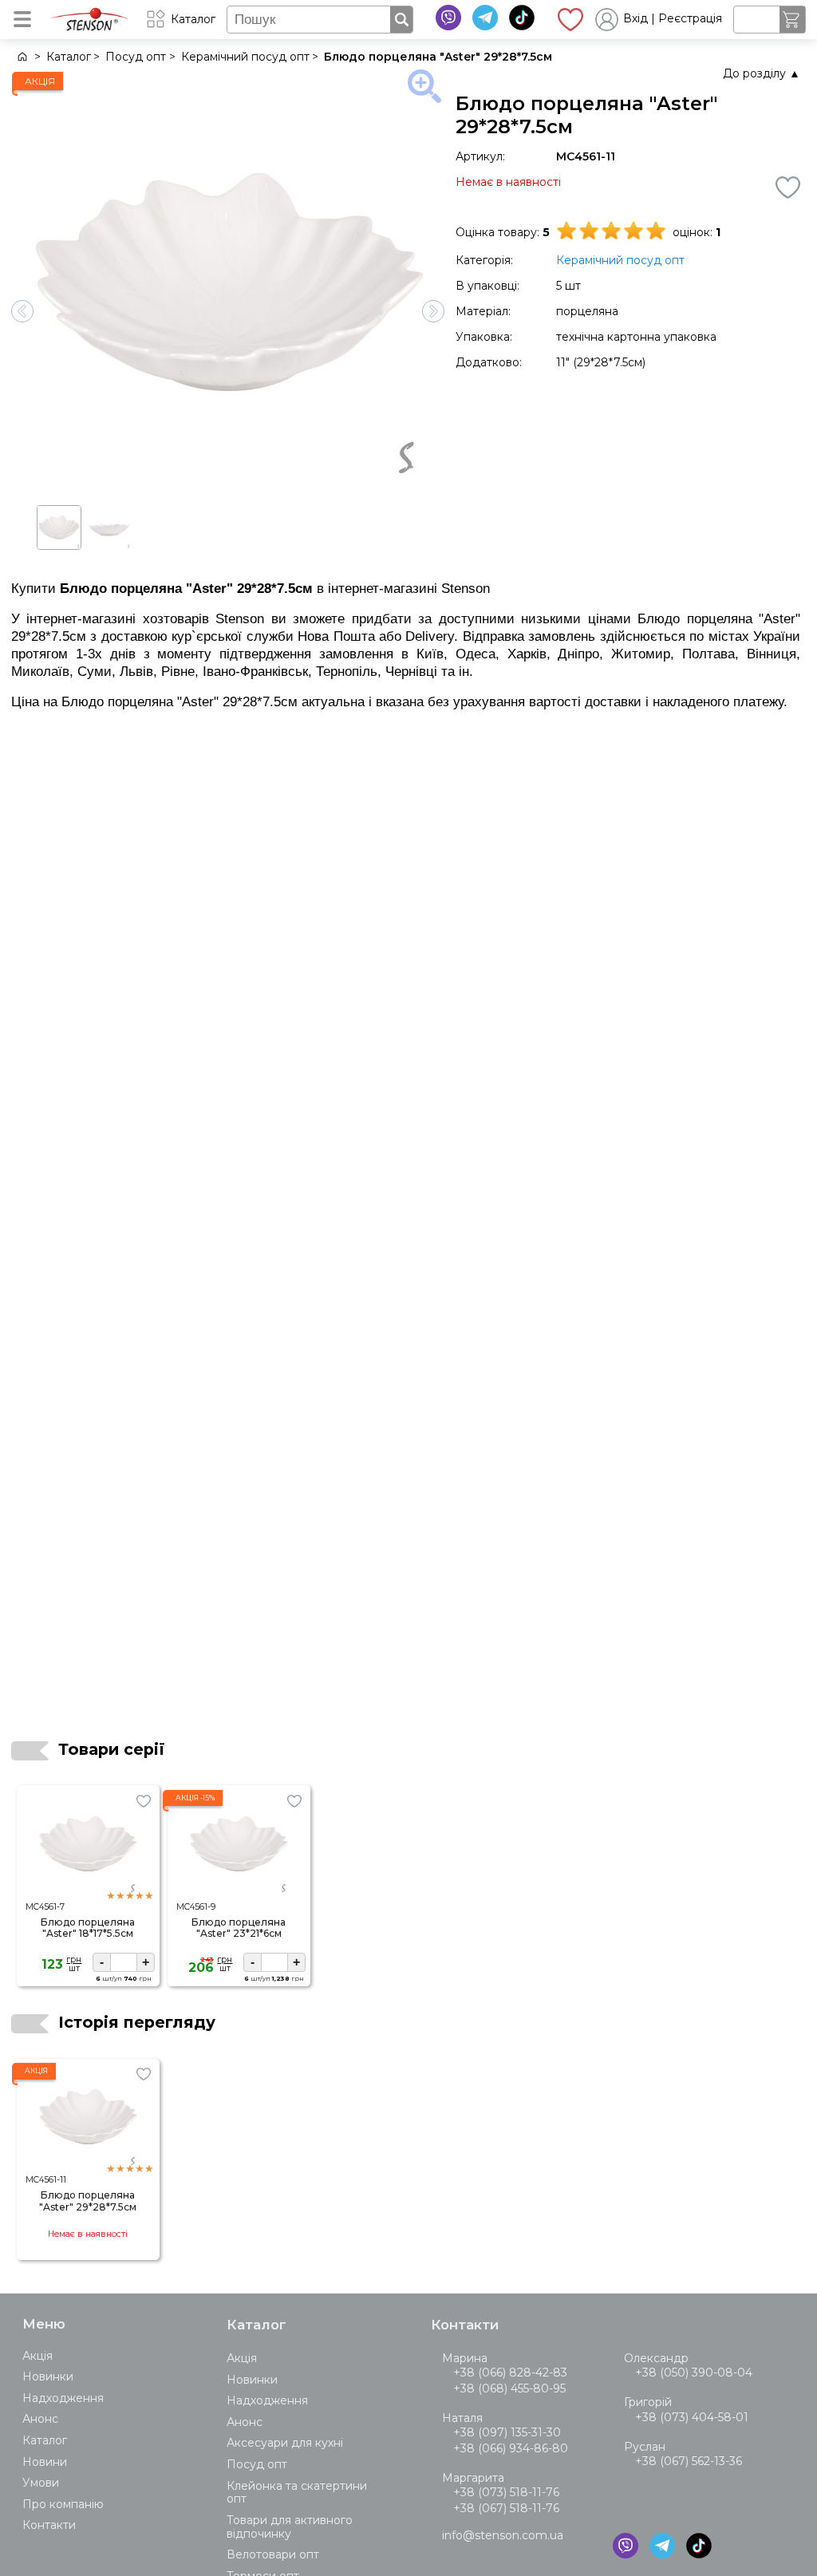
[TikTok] (522, 18)
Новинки (48, 2376)
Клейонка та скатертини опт (297, 2493)
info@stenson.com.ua (503, 2535)
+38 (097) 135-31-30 (507, 2432)
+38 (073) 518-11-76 (506, 2492)
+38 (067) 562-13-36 (689, 2461)
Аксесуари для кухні (285, 2443)
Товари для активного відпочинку (290, 2527)
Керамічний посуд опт (620, 260)
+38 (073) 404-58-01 (692, 2417)
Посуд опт (257, 2464)
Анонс (40, 2419)
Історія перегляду (137, 2022)
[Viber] (448, 18)
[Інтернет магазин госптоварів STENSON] (21, 57)
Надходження (63, 2398)
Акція (37, 2356)
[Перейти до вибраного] (570, 19)
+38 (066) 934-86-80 (511, 2448)
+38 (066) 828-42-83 (510, 2373)
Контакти (49, 2525)
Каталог (45, 2440)
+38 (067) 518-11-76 (506, 2508)
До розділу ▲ (762, 73)
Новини (45, 2462)
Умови (41, 2483)
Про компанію (63, 2504)
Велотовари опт (273, 2554)
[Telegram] (485, 18)
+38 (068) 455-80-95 (509, 2388)
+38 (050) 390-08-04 (694, 2373)
